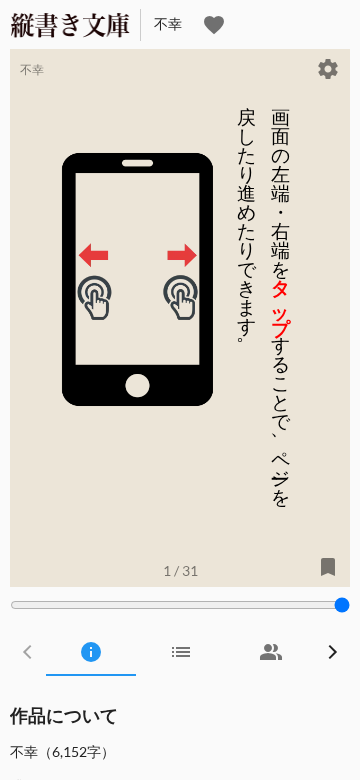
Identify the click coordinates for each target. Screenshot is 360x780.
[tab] (91, 652)
